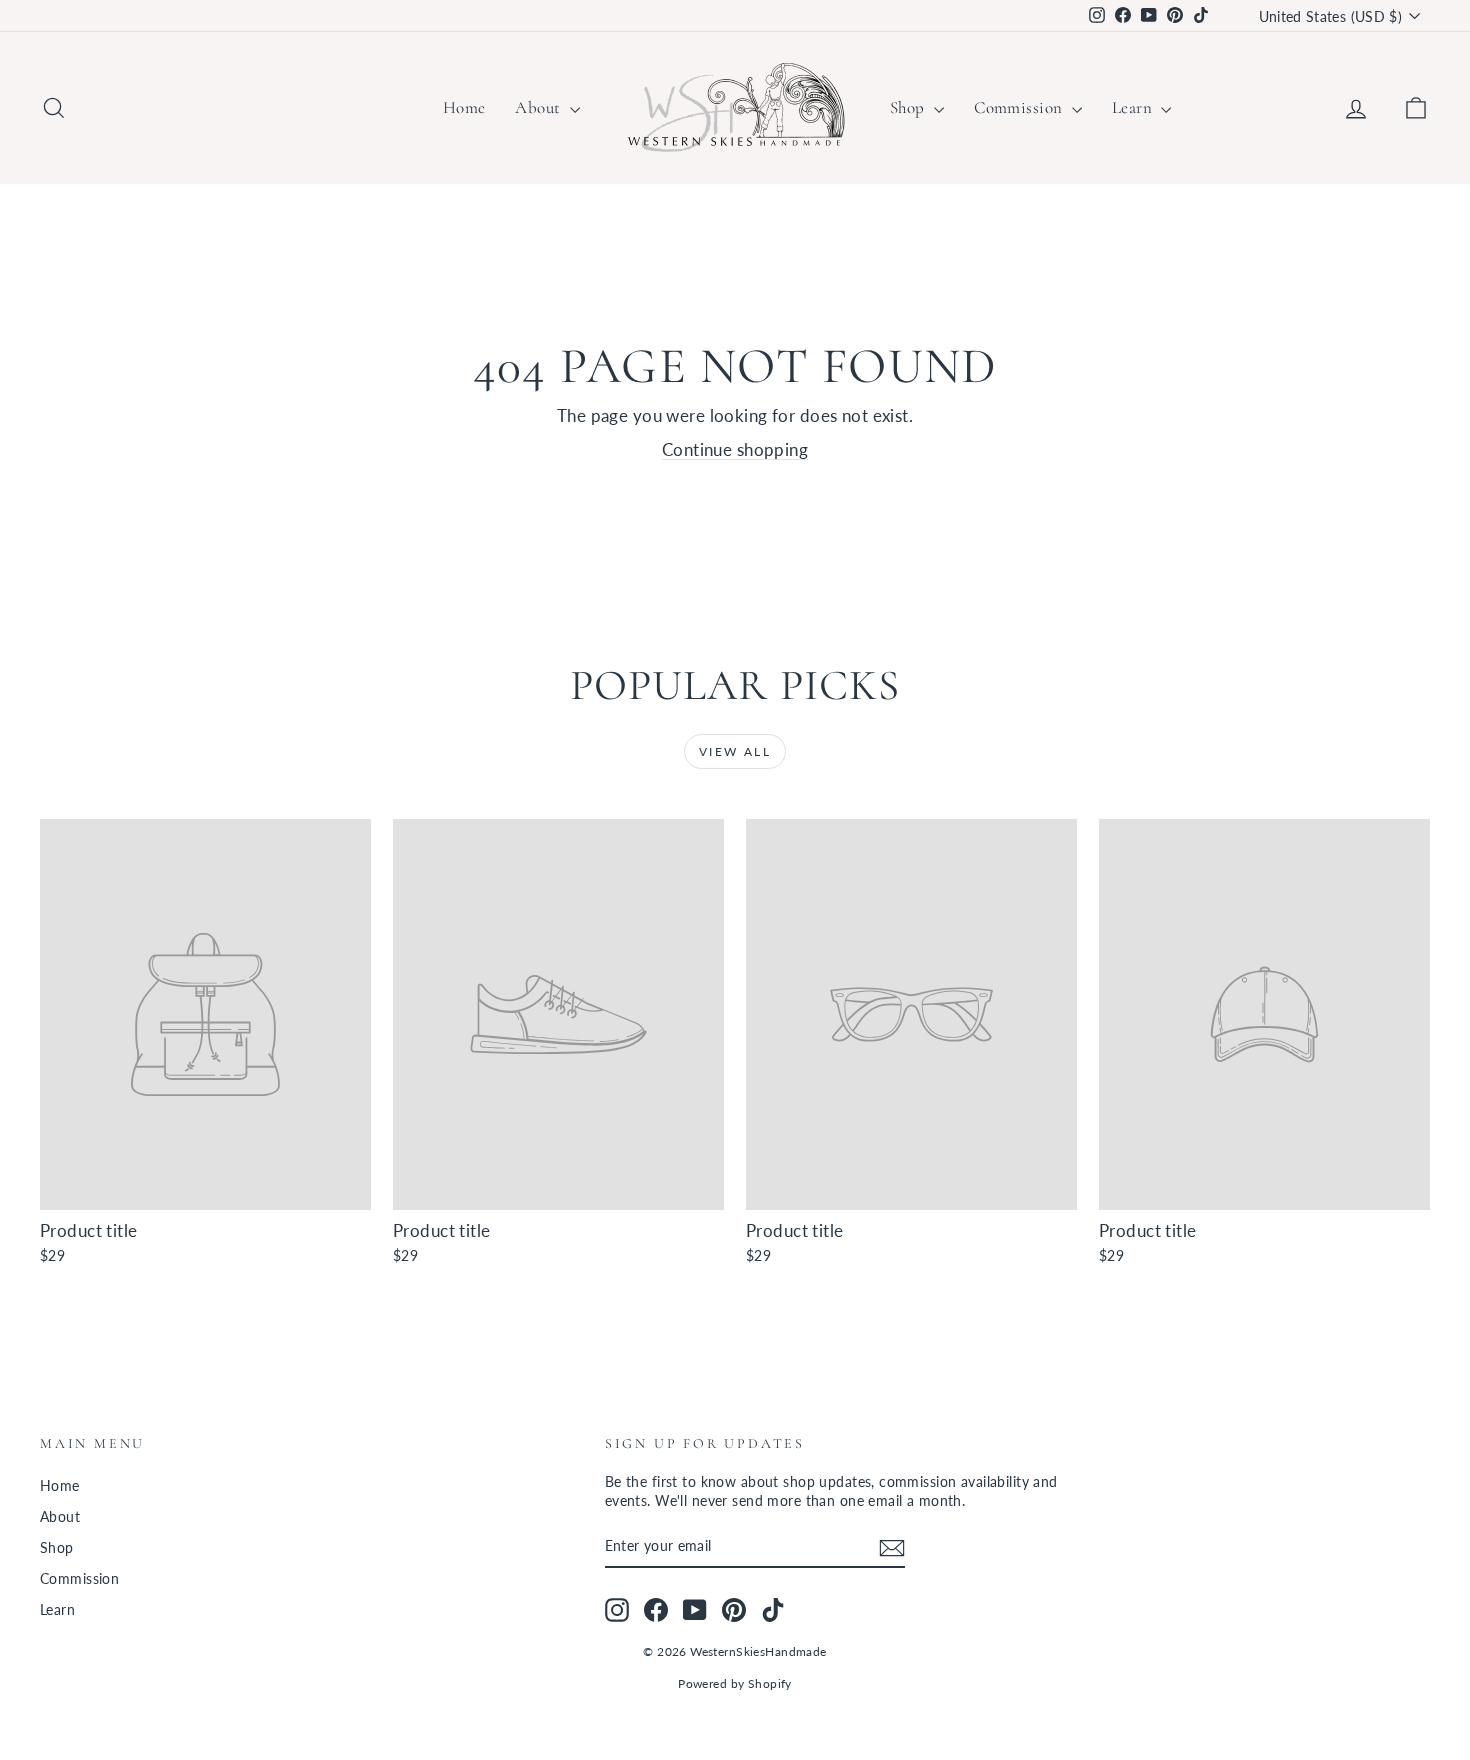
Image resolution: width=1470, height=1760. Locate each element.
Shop (909, 107)
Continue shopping (735, 449)
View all (735, 751)
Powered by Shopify (735, 1683)
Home (464, 107)
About (540, 107)
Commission (1020, 107)
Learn (1134, 107)
